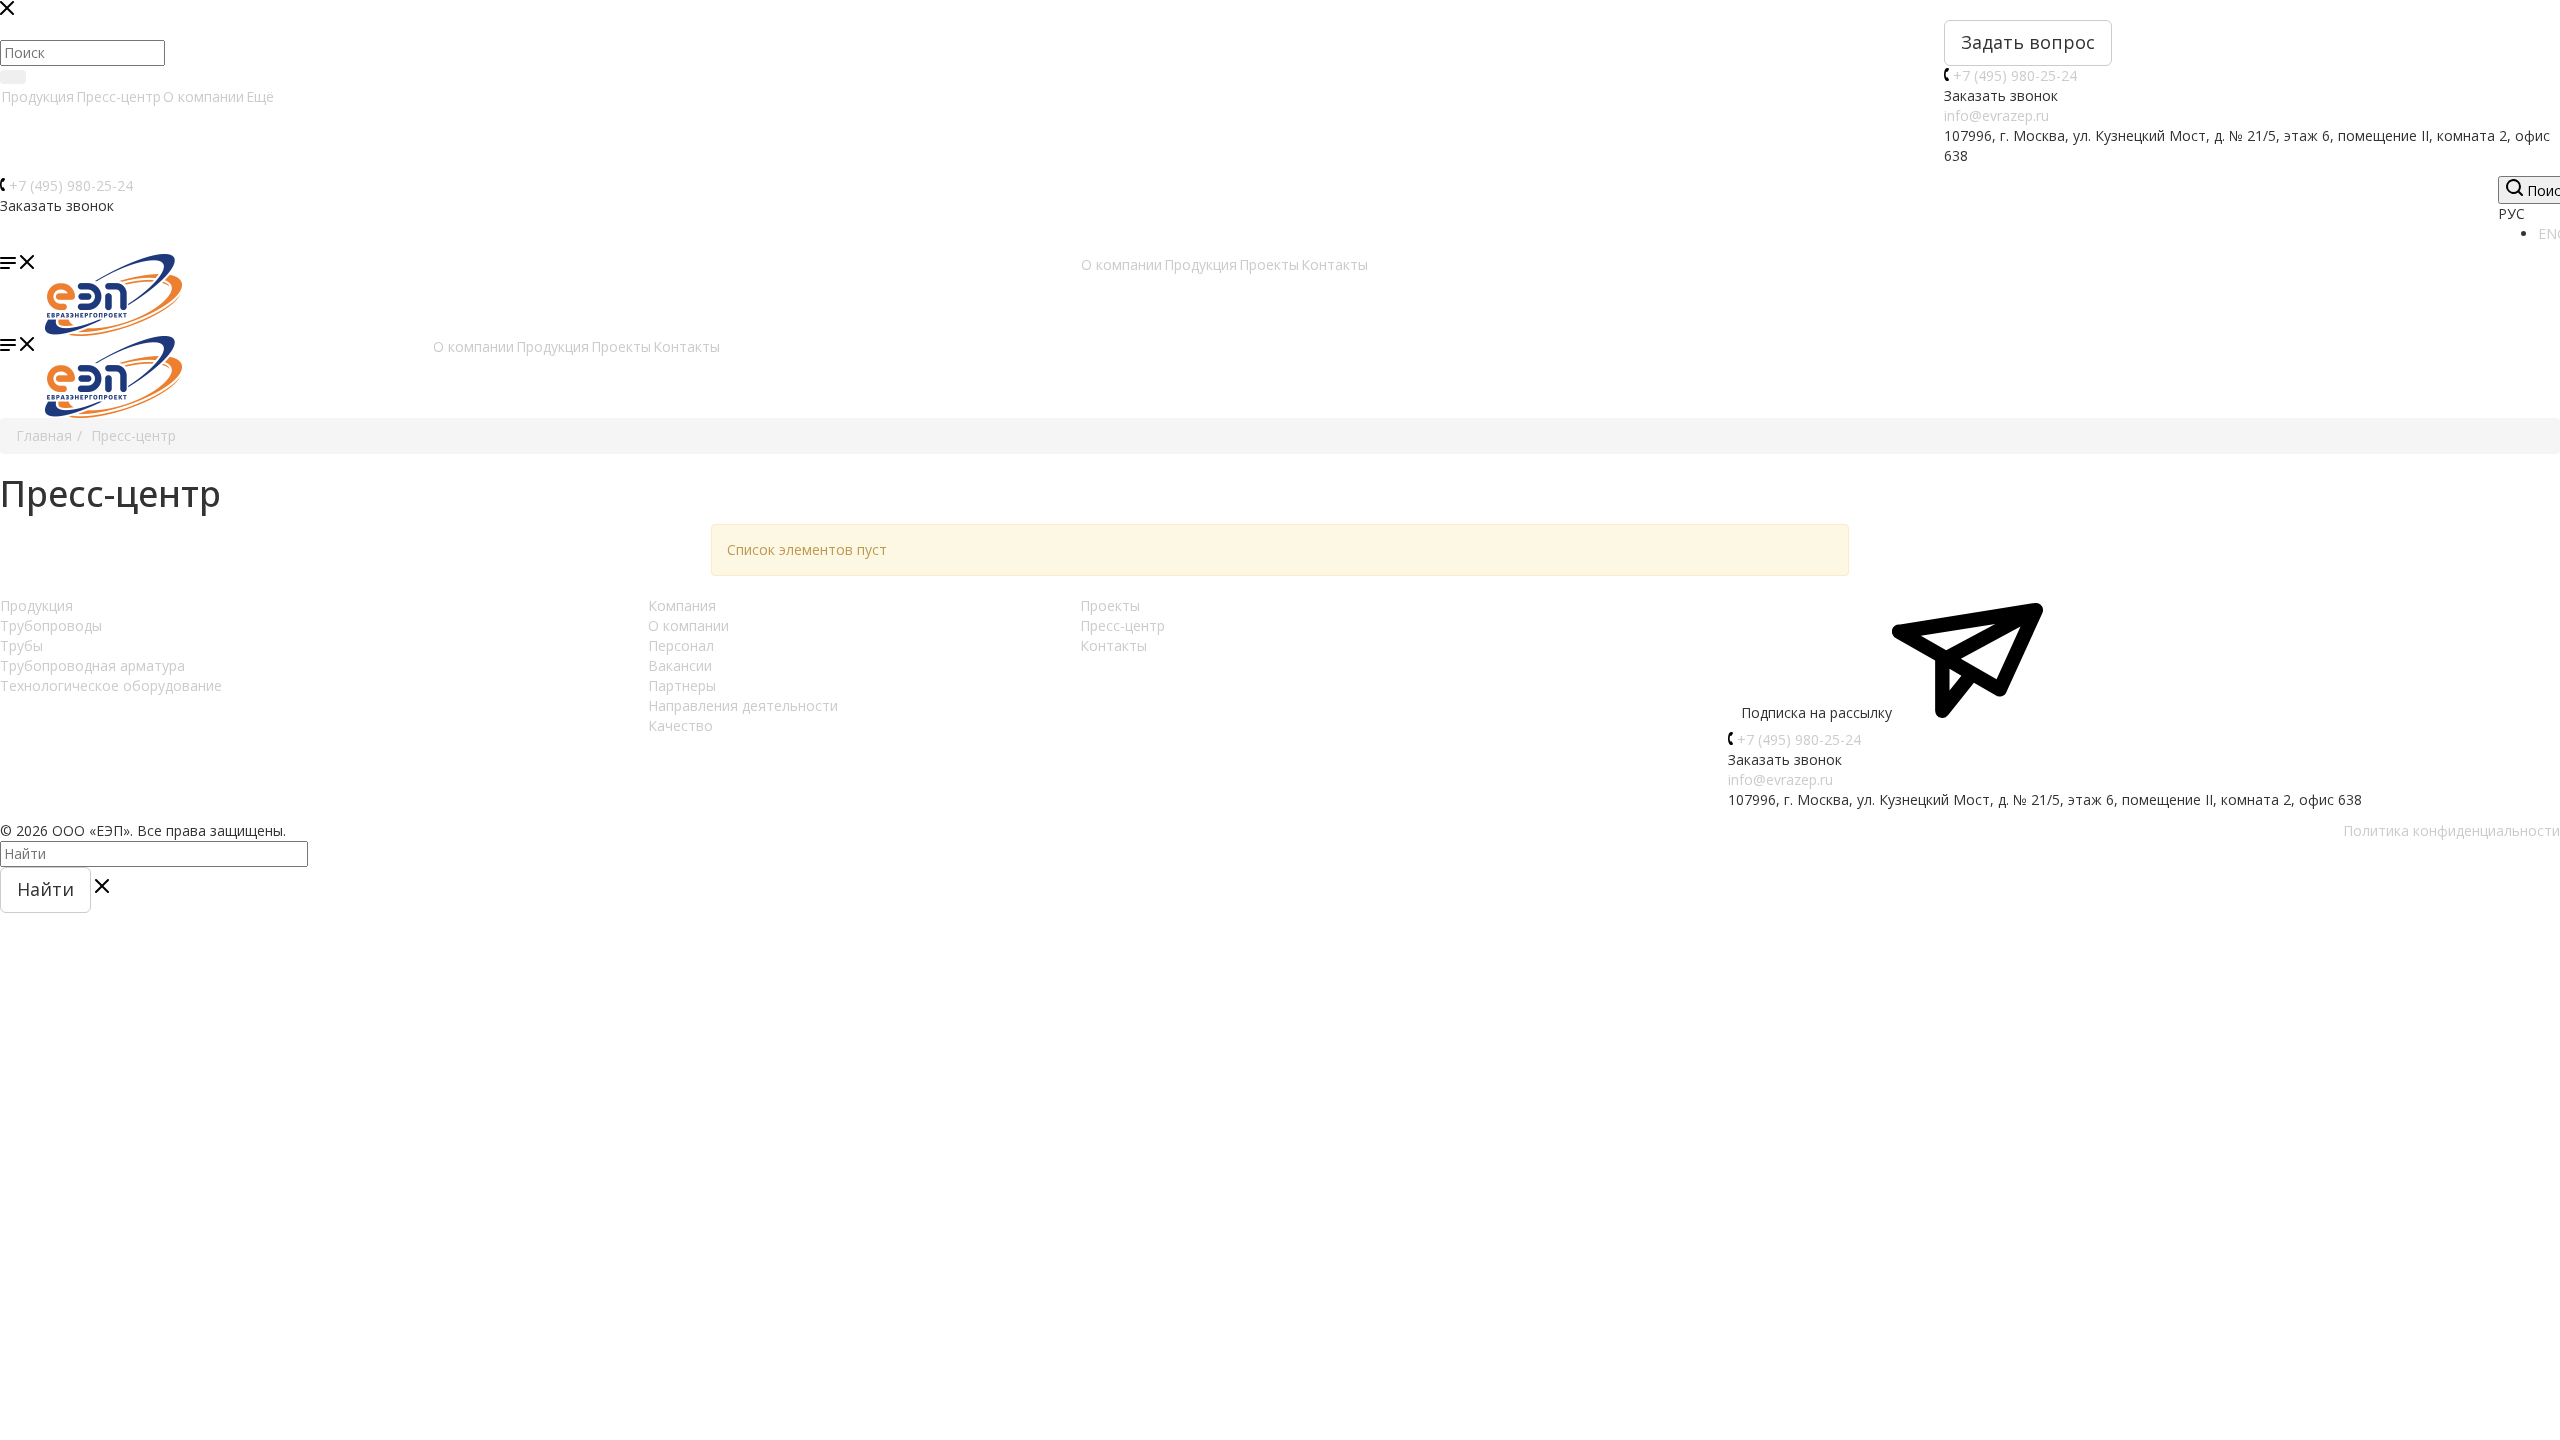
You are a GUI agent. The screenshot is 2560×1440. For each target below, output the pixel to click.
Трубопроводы (51, 625)
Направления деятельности (743, 705)
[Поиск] (13, 77)
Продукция (37, 96)
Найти (45, 889)
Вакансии (680, 665)
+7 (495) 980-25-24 (2015, 75)
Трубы (21, 645)
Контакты (1113, 645)
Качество (680, 725)
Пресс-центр (118, 96)
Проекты (1110, 605)
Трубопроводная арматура (92, 665)
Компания (682, 605)
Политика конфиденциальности (2451, 830)
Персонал (681, 645)
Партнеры (682, 685)
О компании (203, 96)
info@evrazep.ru (1996, 115)
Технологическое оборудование (111, 685)
